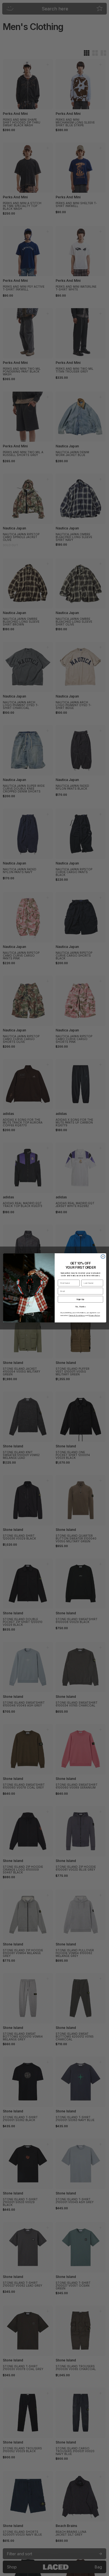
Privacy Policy (94, 1316)
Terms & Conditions (77, 1316)
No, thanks (80, 1307)
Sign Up (80, 1299)
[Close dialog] (103, 1257)
